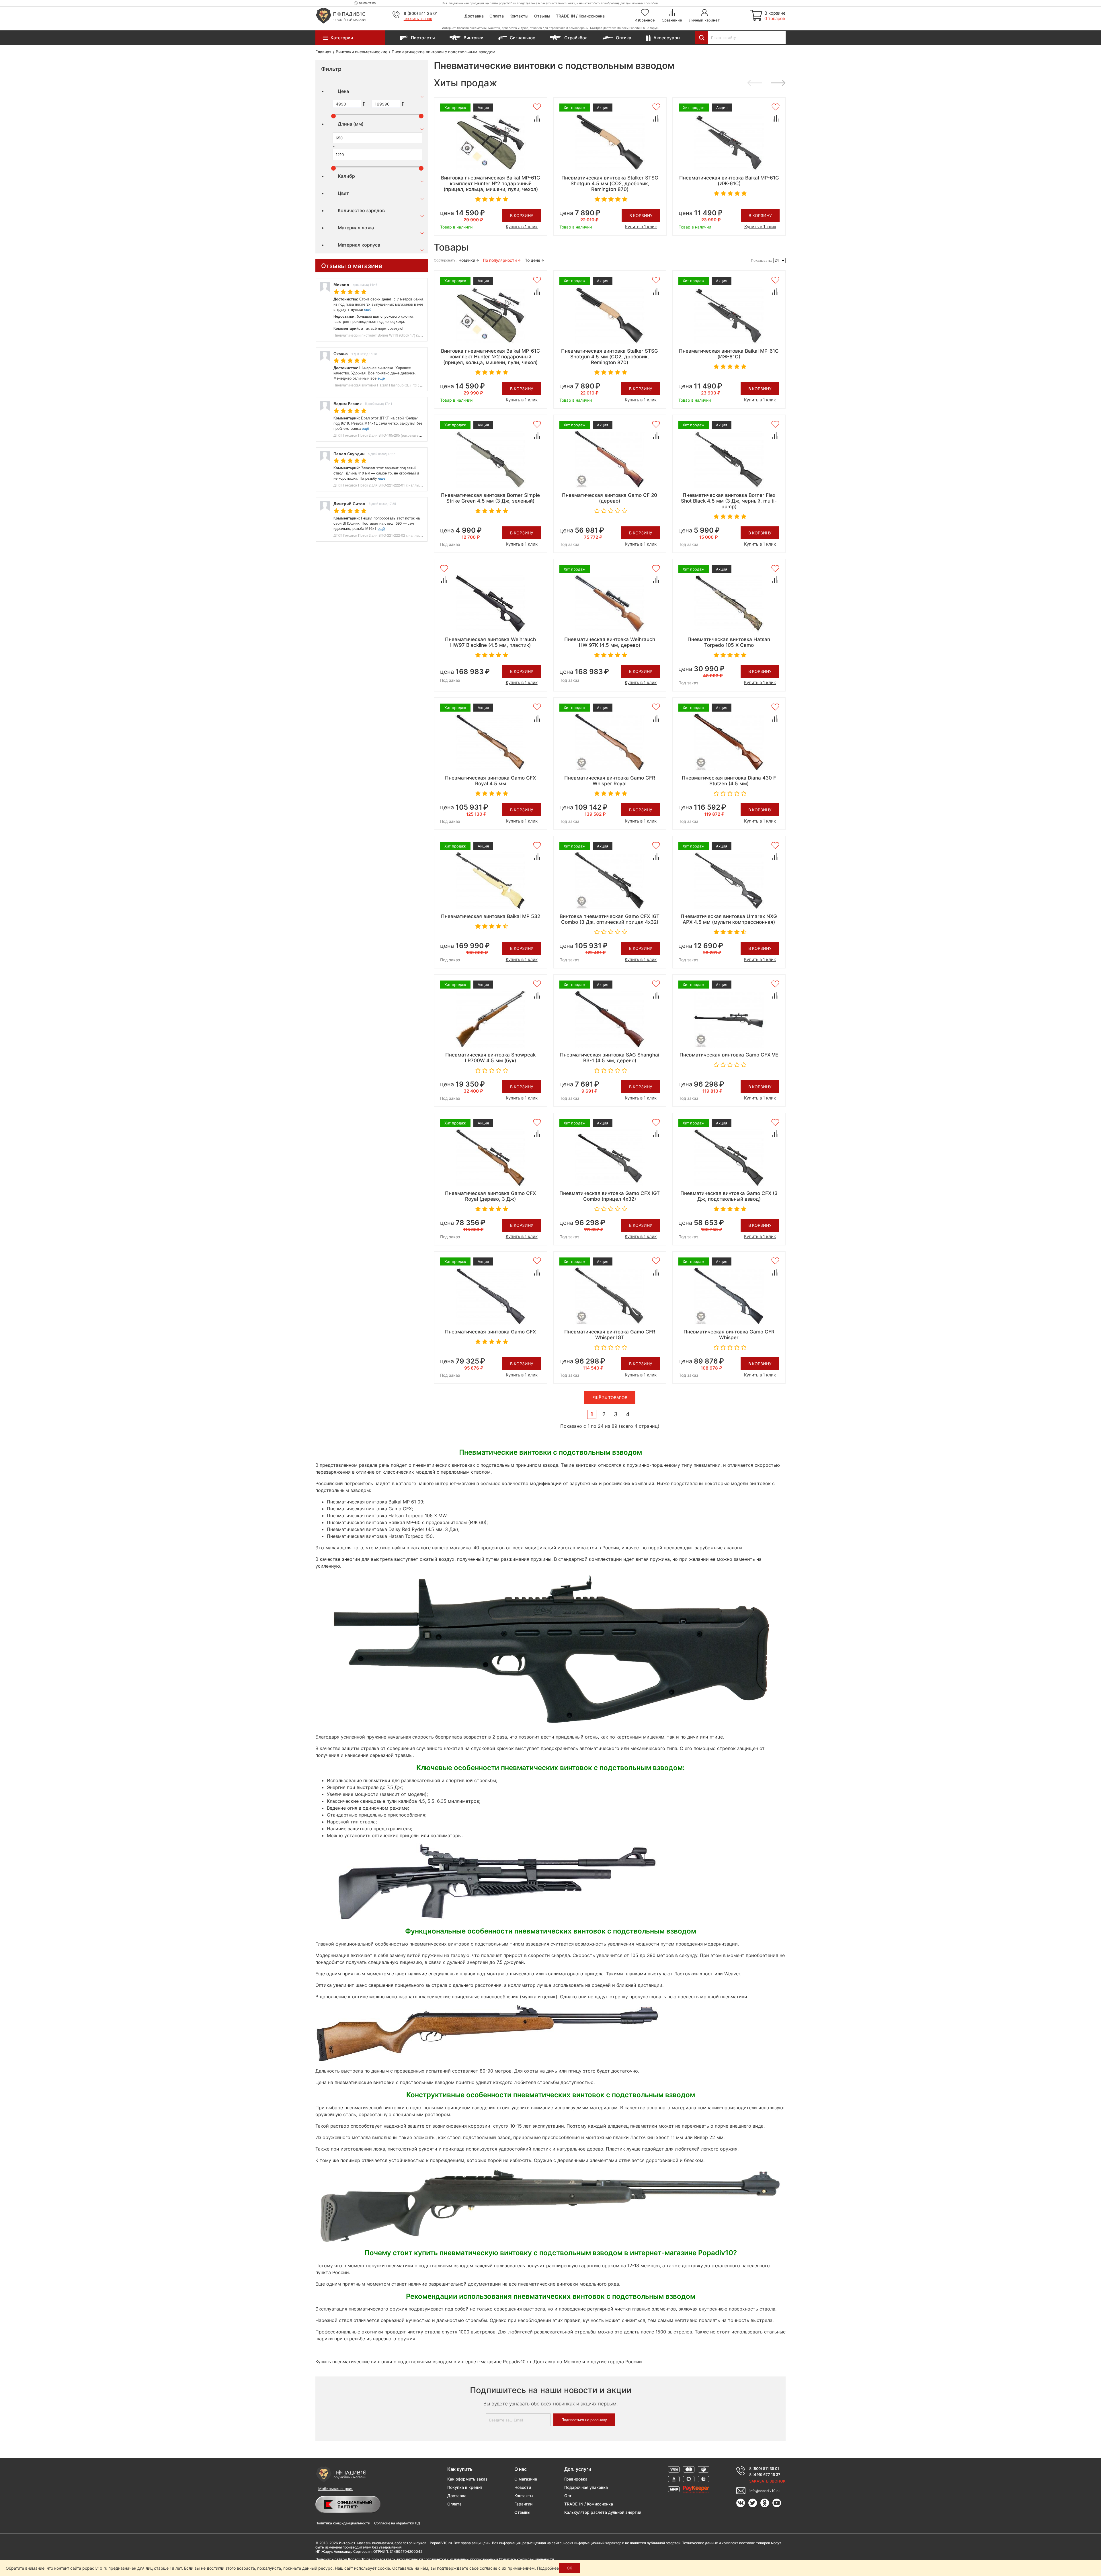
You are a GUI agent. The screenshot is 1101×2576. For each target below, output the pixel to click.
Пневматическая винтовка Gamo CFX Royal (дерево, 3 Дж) (490, 1196)
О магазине (526, 2479)
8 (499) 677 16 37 (765, 2475)
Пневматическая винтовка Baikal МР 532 (491, 916)
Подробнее (548, 2568)
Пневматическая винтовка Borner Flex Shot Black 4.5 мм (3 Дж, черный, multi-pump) (729, 501)
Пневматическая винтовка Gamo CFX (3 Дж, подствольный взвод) (729, 1196)
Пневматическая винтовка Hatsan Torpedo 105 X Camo (729, 642)
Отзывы (542, 16)
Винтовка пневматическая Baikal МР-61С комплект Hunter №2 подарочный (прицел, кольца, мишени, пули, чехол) (491, 183)
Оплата (497, 16)
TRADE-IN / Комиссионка (580, 16)
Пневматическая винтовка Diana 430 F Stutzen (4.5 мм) (729, 781)
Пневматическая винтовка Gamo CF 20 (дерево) (610, 498)
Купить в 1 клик (522, 227)
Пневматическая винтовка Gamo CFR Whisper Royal (610, 781)
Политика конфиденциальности (343, 2523)
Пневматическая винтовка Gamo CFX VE (729, 1055)
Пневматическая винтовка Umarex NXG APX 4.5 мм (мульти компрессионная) (729, 919)
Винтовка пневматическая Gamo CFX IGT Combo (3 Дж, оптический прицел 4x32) (610, 919)
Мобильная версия (336, 2489)
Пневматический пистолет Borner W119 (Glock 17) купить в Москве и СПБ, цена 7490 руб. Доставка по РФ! (420, 335)
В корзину (522, 215)
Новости (523, 2487)
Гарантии (523, 2504)
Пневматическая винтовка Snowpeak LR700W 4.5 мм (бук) (490, 1058)
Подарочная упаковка (586, 2487)
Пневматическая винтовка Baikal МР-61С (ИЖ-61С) (729, 181)
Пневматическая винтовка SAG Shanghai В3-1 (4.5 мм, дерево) (610, 1058)
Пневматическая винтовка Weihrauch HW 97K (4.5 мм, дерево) (610, 642)
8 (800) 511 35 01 (421, 13)
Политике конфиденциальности (527, 2559)
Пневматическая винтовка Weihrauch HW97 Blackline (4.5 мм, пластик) (490, 642)
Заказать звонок (418, 19)
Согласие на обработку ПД (397, 2523)
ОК (569, 2568)
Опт (568, 2496)
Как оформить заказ (467, 2479)
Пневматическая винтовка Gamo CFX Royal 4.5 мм (490, 781)
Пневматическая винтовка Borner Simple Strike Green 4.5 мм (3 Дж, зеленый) (490, 498)
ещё (368, 309)
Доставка (474, 16)
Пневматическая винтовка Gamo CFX (490, 1332)
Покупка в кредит (465, 2487)
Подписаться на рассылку (584, 2420)
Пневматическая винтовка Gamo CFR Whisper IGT (610, 1335)
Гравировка (576, 2479)
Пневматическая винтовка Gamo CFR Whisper (729, 1335)
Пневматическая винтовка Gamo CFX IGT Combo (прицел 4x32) (610, 1196)
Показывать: (761, 260)
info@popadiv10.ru (765, 2491)
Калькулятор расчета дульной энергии (603, 2512)
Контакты (519, 16)
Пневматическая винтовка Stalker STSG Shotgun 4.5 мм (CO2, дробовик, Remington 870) (610, 183)
